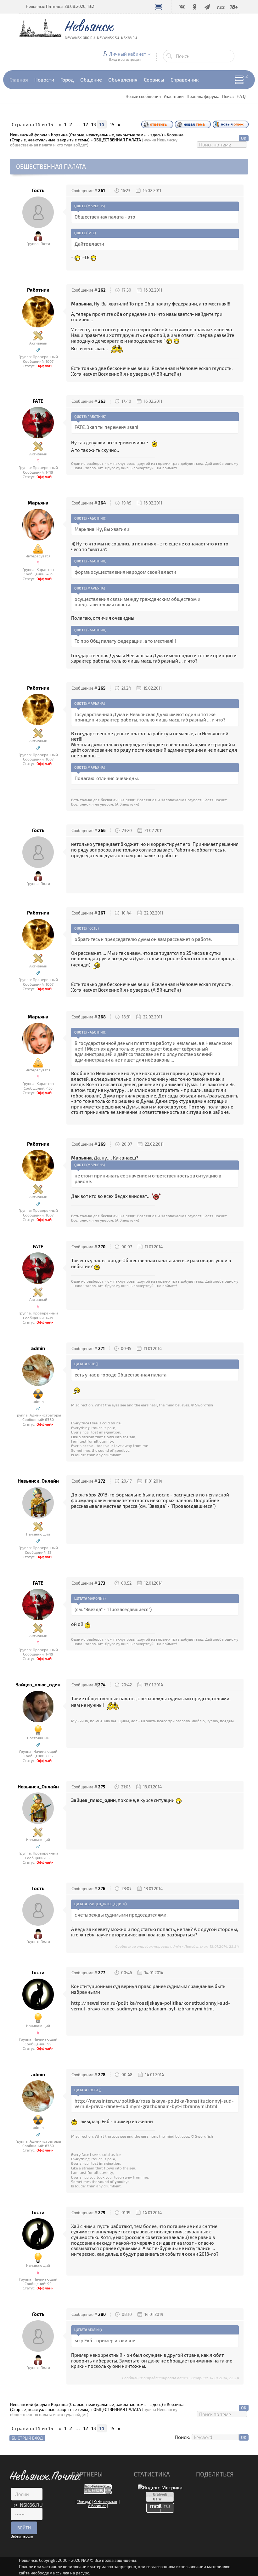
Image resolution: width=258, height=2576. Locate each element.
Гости (38, 1972)
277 (102, 1973)
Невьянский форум (29, 135)
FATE (38, 401)
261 (102, 191)
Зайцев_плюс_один (38, 1685)
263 (102, 401)
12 (86, 124)
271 (101, 1348)
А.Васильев (97, 2506)
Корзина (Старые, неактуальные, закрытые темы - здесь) (107, 135)
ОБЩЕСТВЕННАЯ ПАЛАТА (117, 140)
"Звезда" (84, 2502)
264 (102, 503)
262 (102, 290)
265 (102, 688)
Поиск (228, 96)
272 (102, 1481)
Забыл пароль (22, 2536)
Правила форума (203, 96)
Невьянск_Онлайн (38, 1481)
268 (102, 1017)
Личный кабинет (128, 54)
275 (102, 1787)
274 (102, 1685)
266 (102, 830)
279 (102, 2213)
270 (102, 1247)
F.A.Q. (242, 96)
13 (94, 124)
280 (102, 2314)
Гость (38, 190)
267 (102, 913)
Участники (174, 96)
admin (38, 1348)
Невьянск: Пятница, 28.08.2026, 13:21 (61, 6)
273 (102, 1583)
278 (102, 2075)
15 (112, 124)
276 (102, 1889)
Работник (38, 290)
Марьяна (38, 503)
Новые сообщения (143, 96)
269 (102, 1144)
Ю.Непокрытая (105, 2502)
